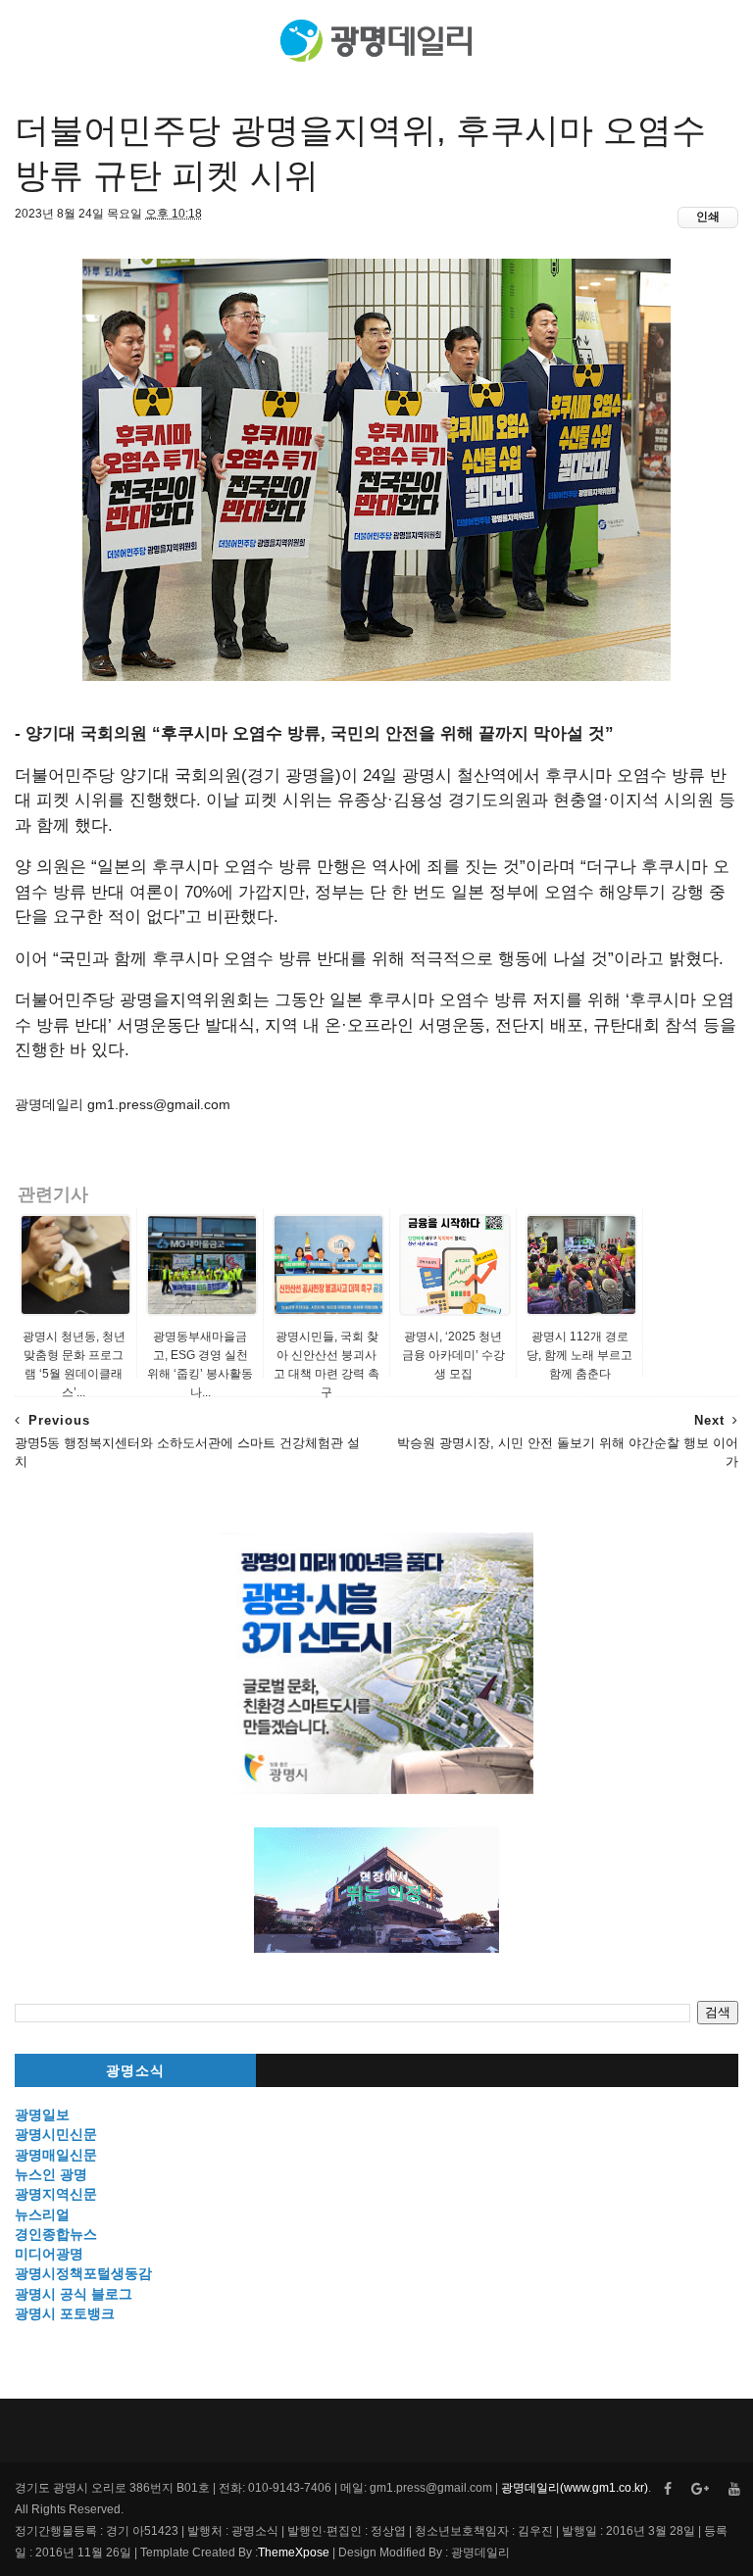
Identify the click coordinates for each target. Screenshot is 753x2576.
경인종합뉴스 (56, 2234)
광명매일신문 (56, 2155)
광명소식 (135, 2071)
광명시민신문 (56, 2134)
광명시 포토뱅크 (65, 2313)
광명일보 (42, 2114)
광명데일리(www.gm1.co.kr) (575, 2488)
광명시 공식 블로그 (74, 2294)
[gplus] (700, 2489)
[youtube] (734, 2489)
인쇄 (708, 217)
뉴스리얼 (42, 2214)
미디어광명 (49, 2254)
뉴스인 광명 (51, 2174)
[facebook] (668, 2489)
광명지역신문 (56, 2194)
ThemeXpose (294, 2552)
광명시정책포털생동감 (83, 2273)
